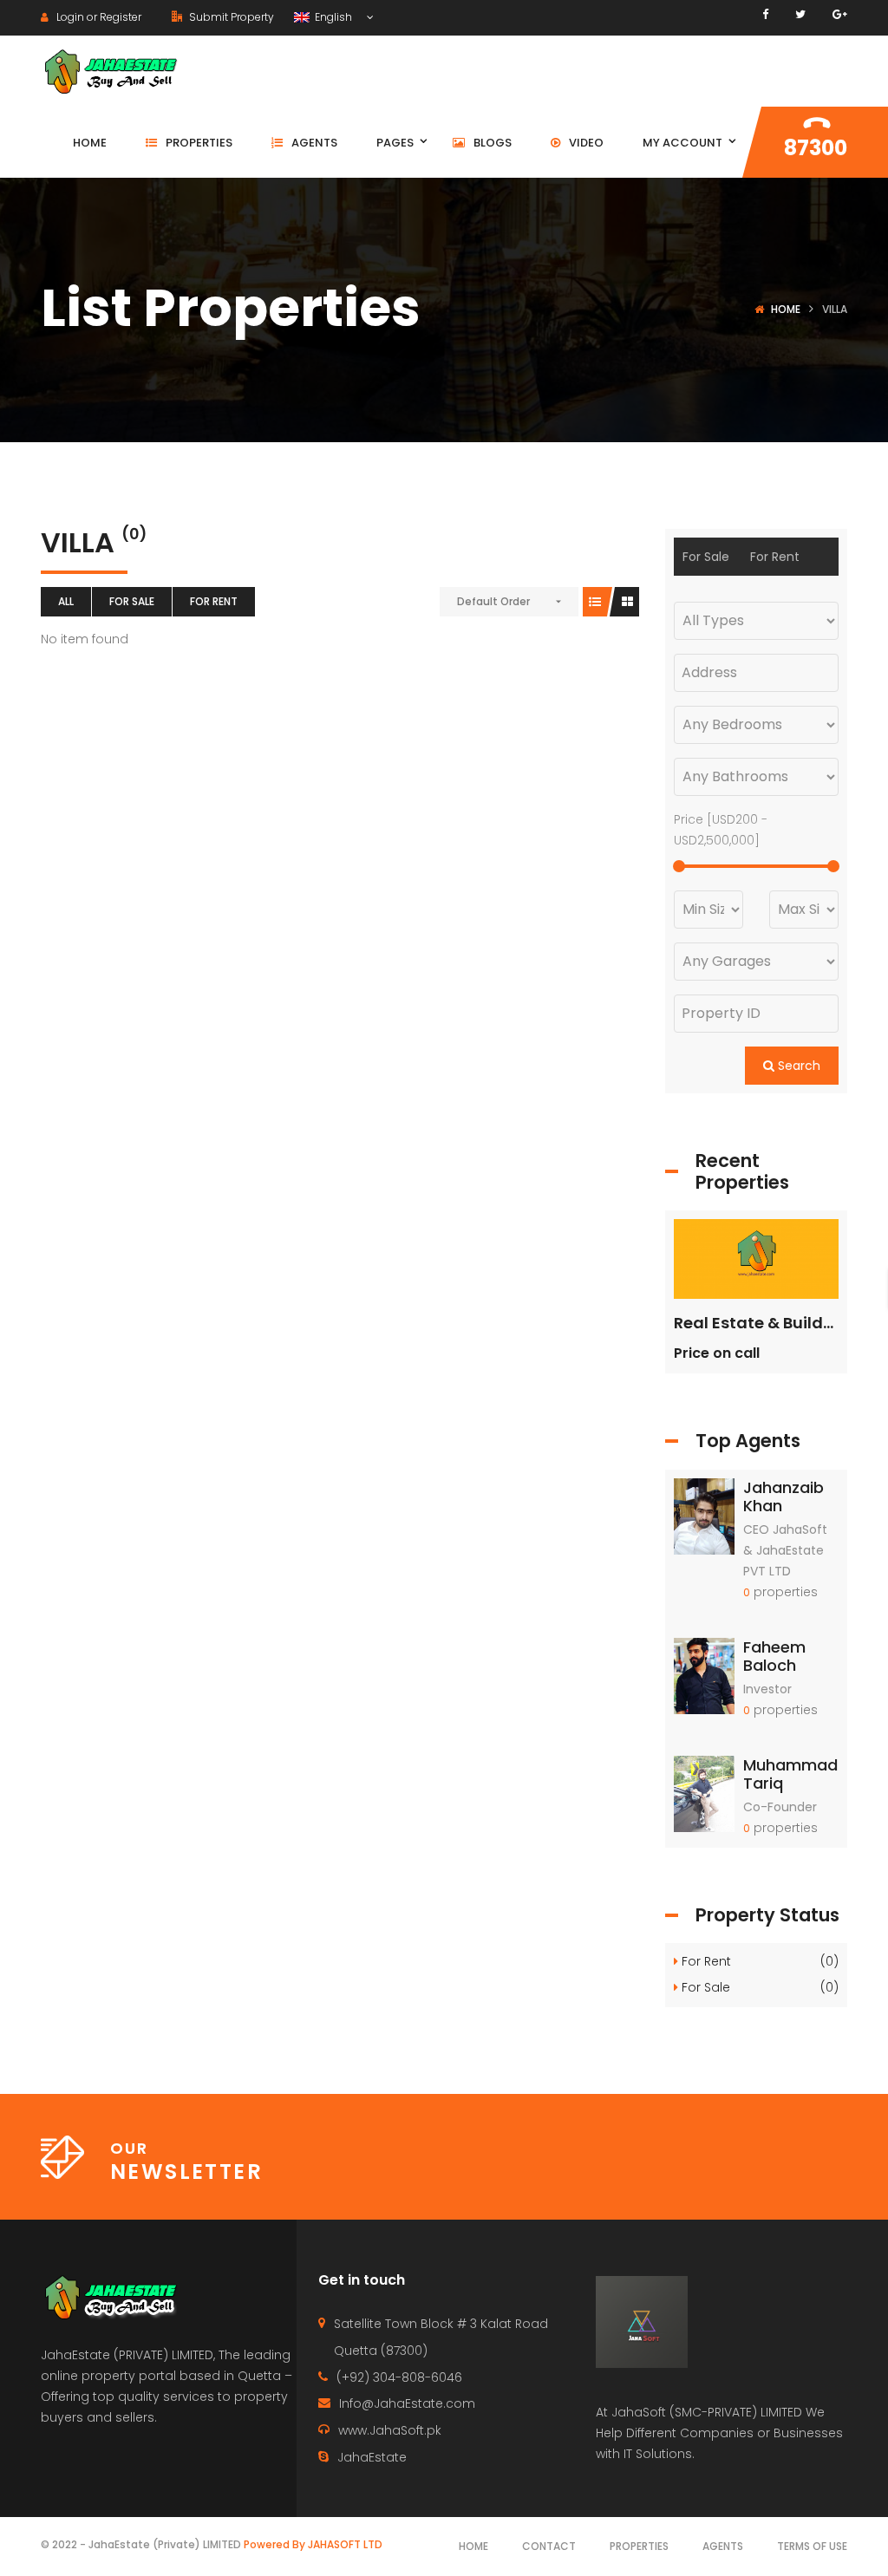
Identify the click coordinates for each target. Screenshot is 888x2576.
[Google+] (840, 14)
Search (797, 1066)
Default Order (493, 601)
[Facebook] (765, 14)
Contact (549, 2546)
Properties (639, 2546)
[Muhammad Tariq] (704, 1793)
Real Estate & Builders (761, 1323)
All (66, 601)
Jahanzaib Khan (784, 1497)
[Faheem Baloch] (704, 1675)
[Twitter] (800, 14)
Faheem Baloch (774, 1656)
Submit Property (230, 17)
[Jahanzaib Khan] (704, 1515)
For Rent (214, 601)
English (332, 17)
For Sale (132, 601)
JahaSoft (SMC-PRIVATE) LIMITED (707, 2412)
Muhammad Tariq (790, 1774)
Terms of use (812, 2546)
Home (786, 309)
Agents (723, 2546)
